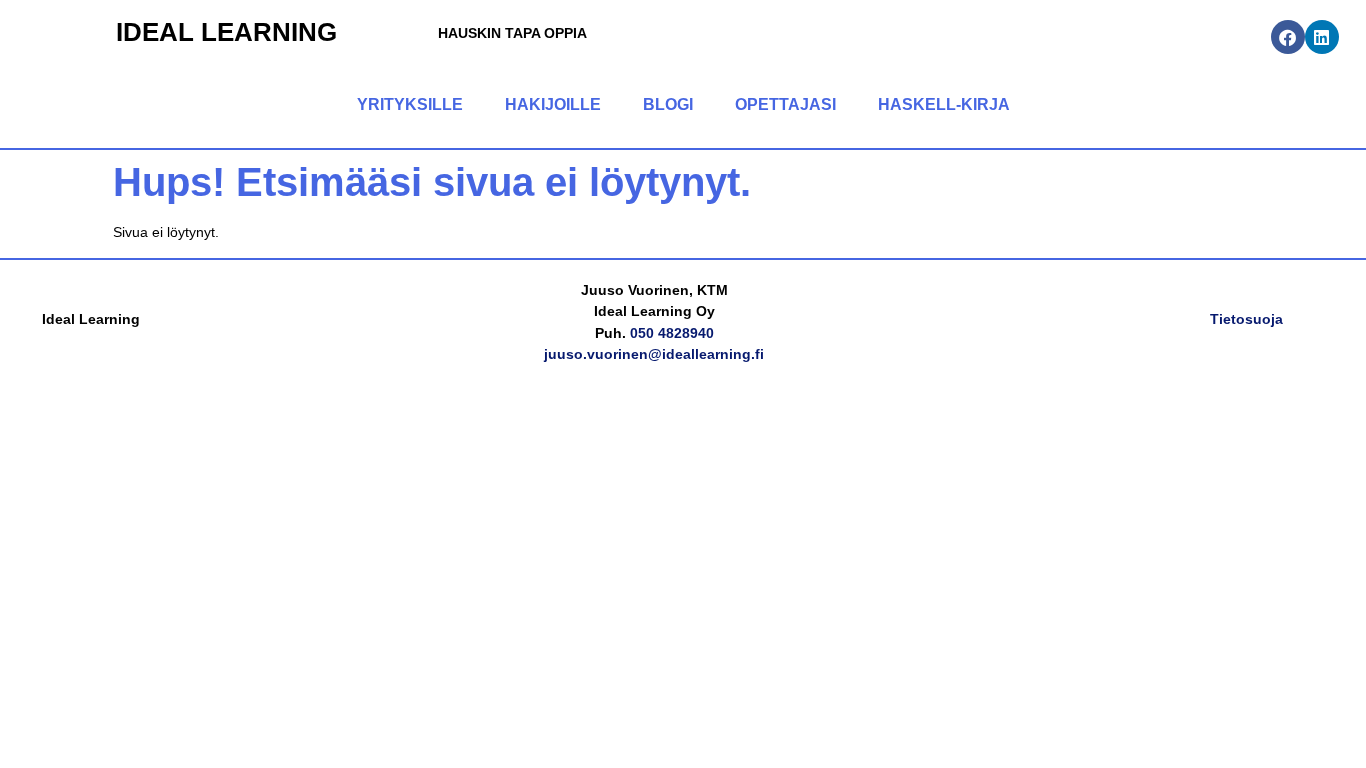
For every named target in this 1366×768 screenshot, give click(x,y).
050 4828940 (672, 333)
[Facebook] (1288, 37)
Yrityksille (410, 104)
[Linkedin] (1322, 37)
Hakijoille (553, 104)
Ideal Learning (226, 32)
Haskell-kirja (944, 104)
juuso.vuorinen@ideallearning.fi (654, 354)
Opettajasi (785, 104)
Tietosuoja (1246, 319)
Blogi (668, 104)
